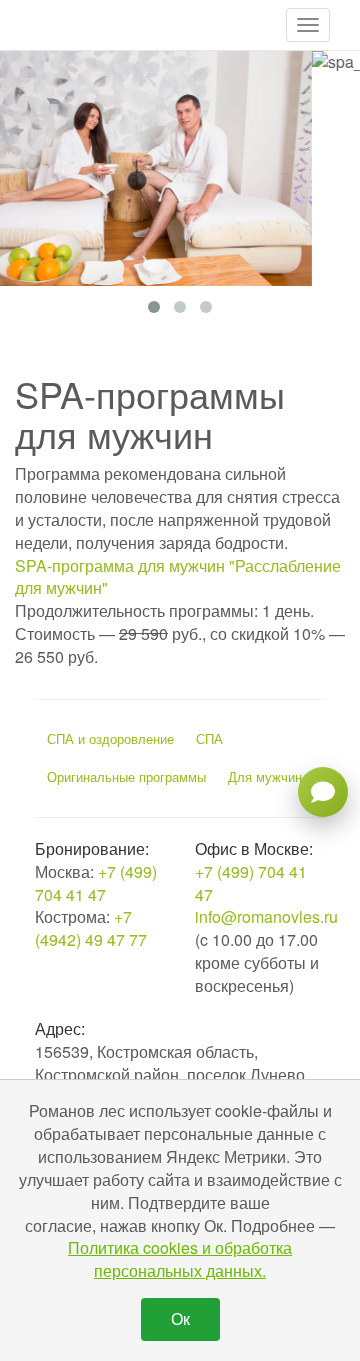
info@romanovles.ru (266, 916)
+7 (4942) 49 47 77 (91, 928)
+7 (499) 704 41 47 (96, 883)
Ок (180, 1318)
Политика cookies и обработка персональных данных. (180, 1259)
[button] (308, 25)
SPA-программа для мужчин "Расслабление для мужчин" (178, 577)
